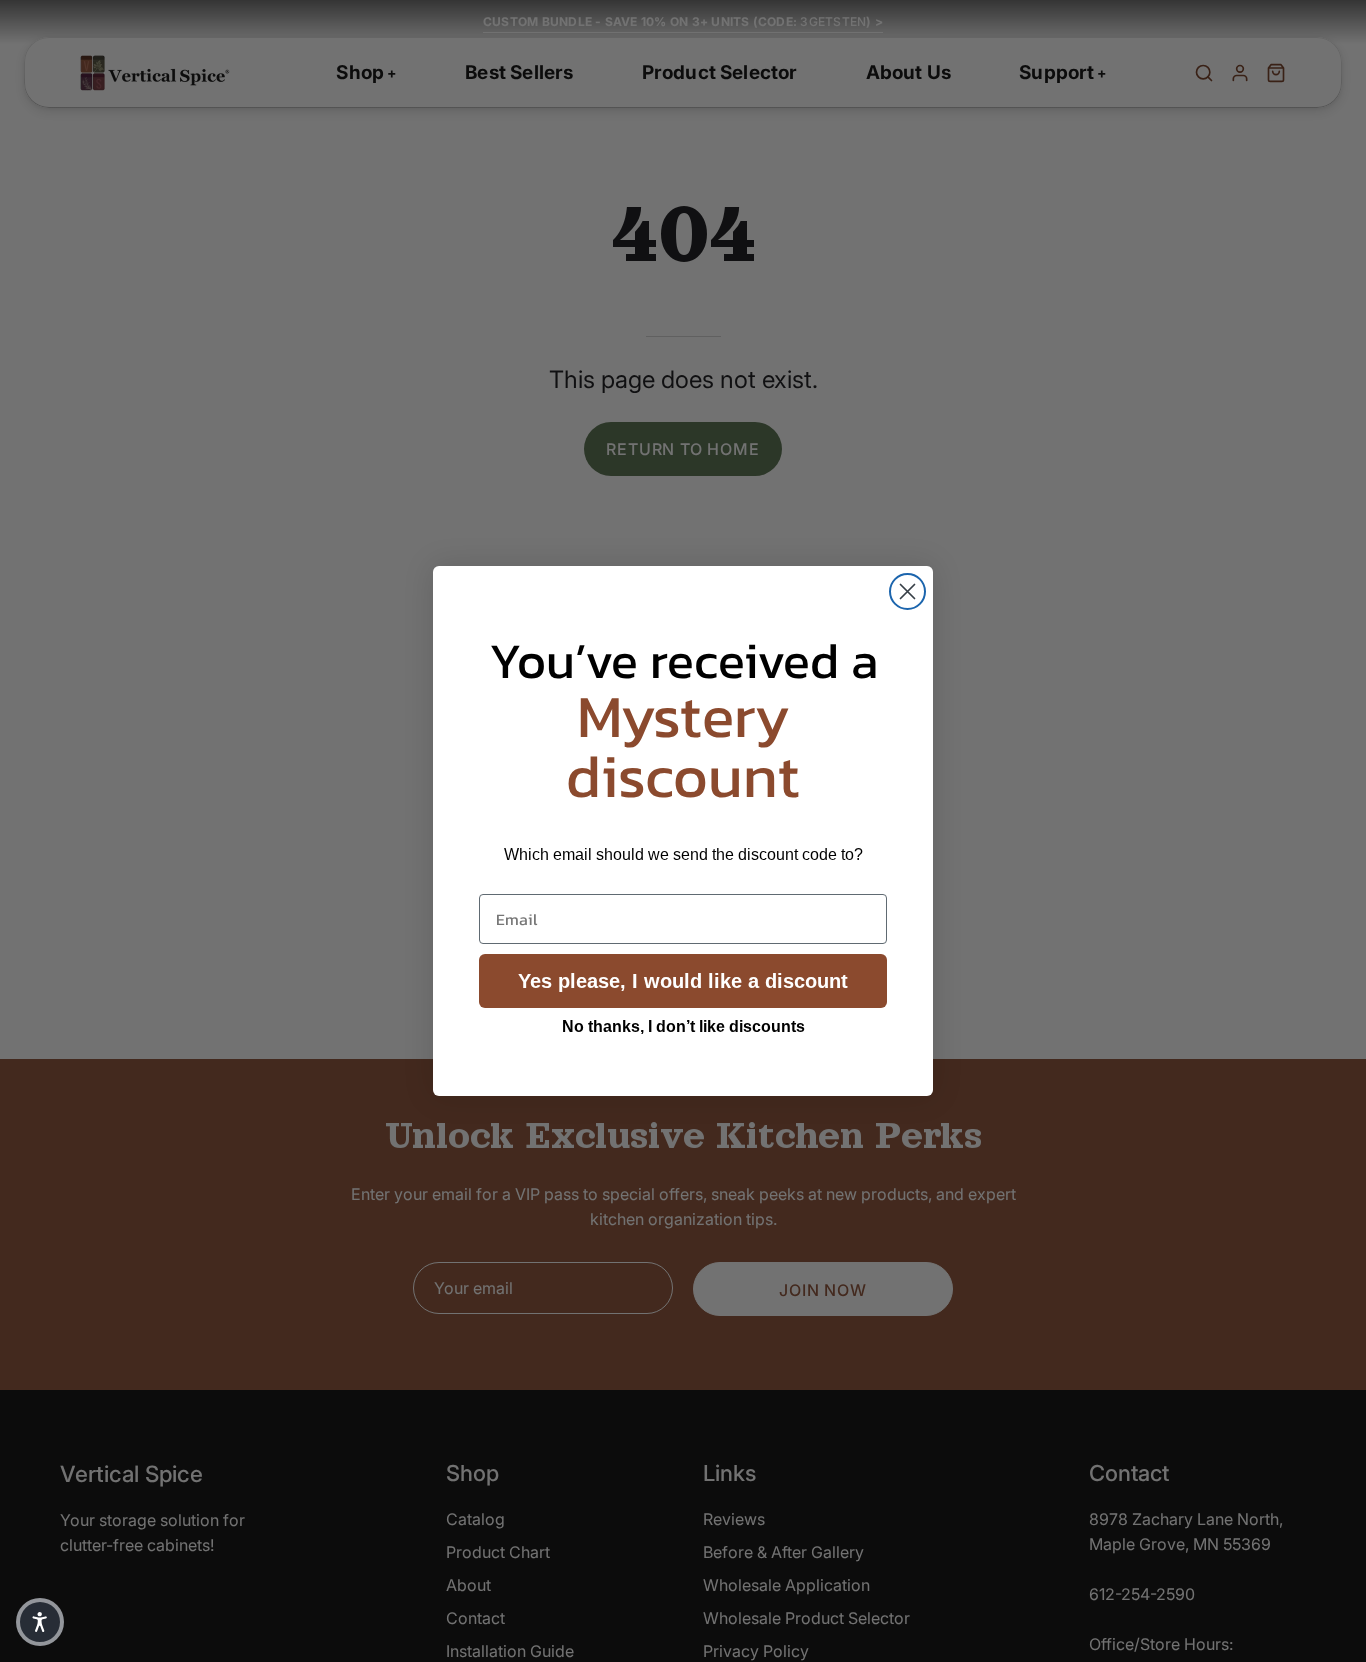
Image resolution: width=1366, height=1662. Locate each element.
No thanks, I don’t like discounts (683, 1026)
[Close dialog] (907, 591)
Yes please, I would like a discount (683, 981)
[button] (40, 1622)
